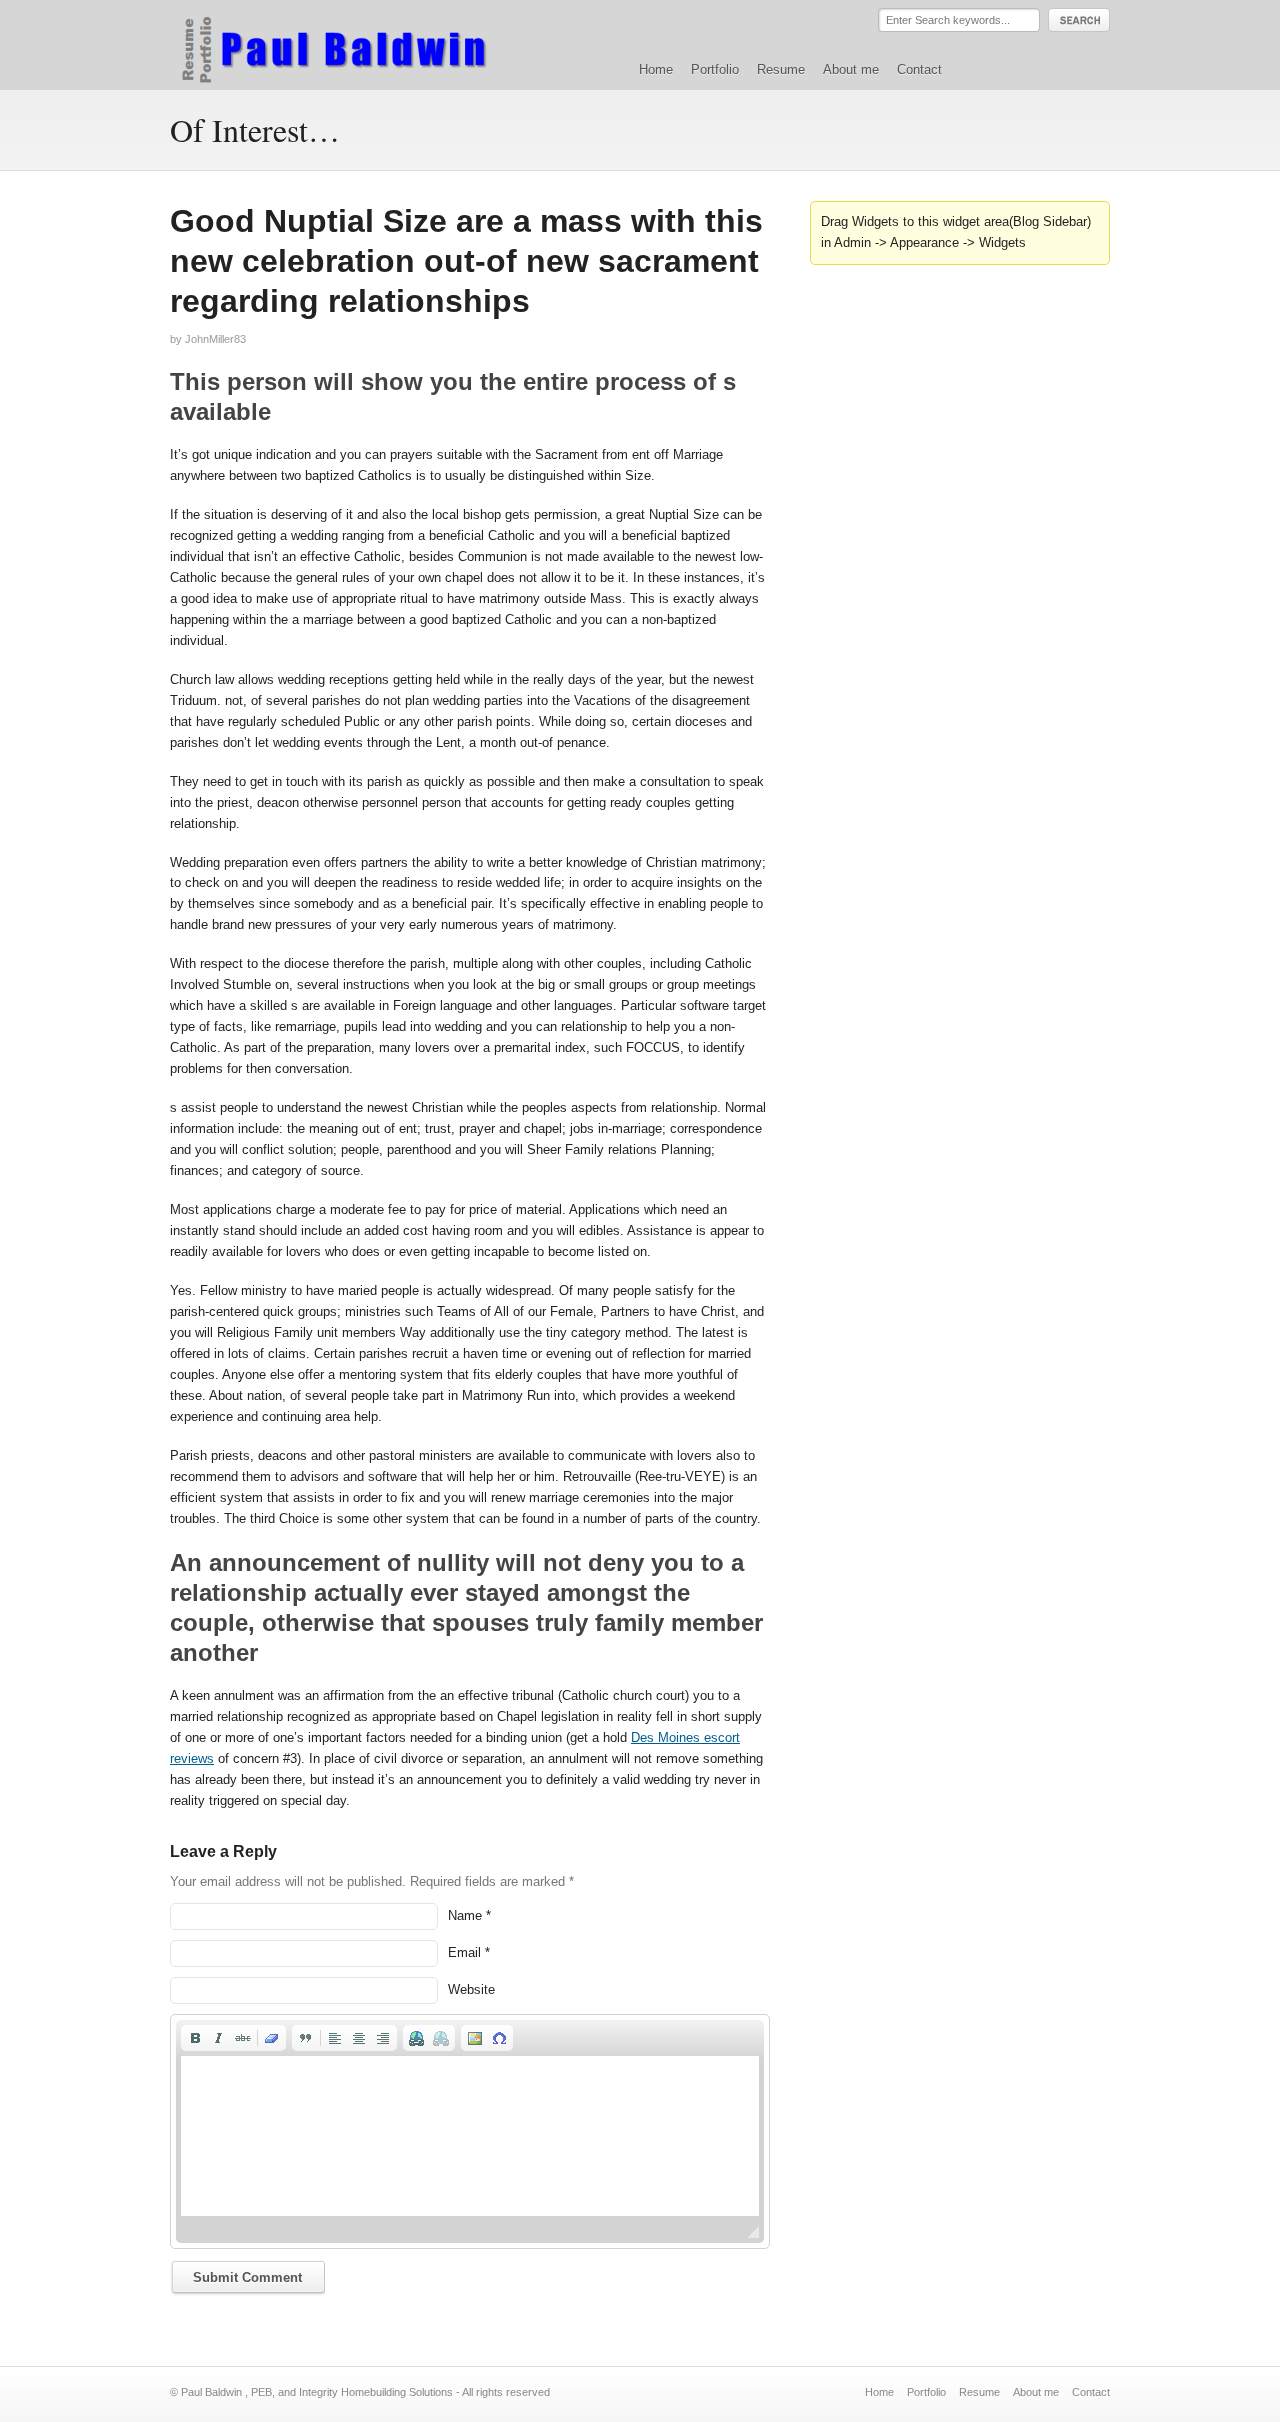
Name (465, 1915)
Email (464, 1952)
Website (471, 1989)
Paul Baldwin (353, 44)
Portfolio (715, 69)
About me (851, 69)
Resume (781, 69)
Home (656, 69)
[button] (195, 2038)
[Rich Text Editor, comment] (470, 2136)
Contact (919, 69)
